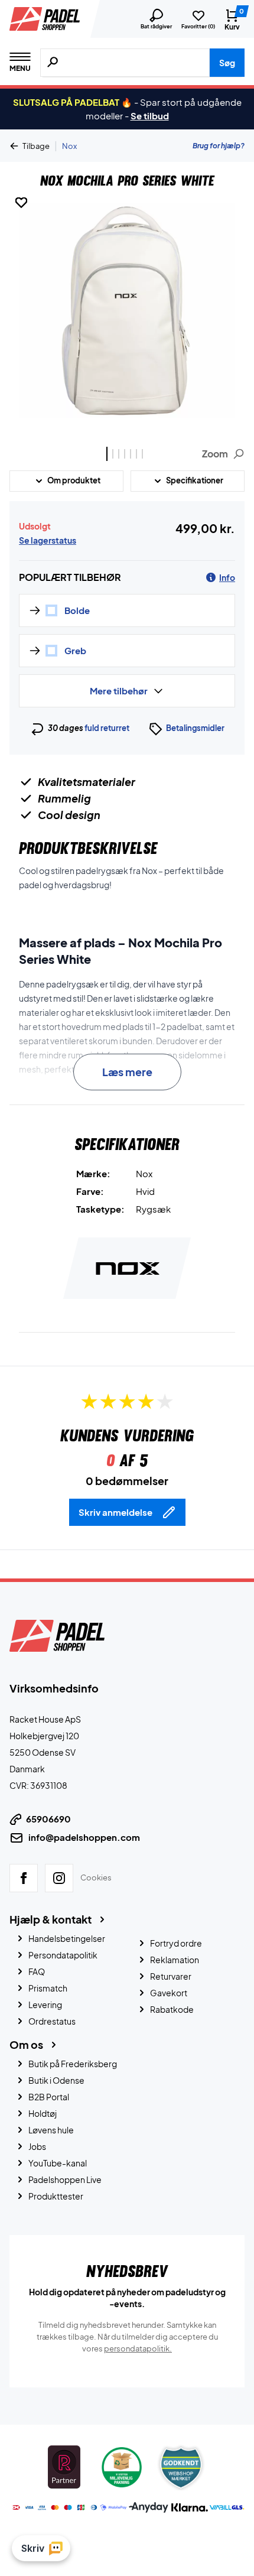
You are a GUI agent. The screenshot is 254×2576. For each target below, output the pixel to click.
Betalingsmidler (195, 728)
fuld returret (107, 728)
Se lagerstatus (48, 540)
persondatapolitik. (138, 2348)
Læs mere (127, 1072)
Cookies (96, 1877)
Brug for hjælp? (219, 146)
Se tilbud (150, 116)
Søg (227, 63)
